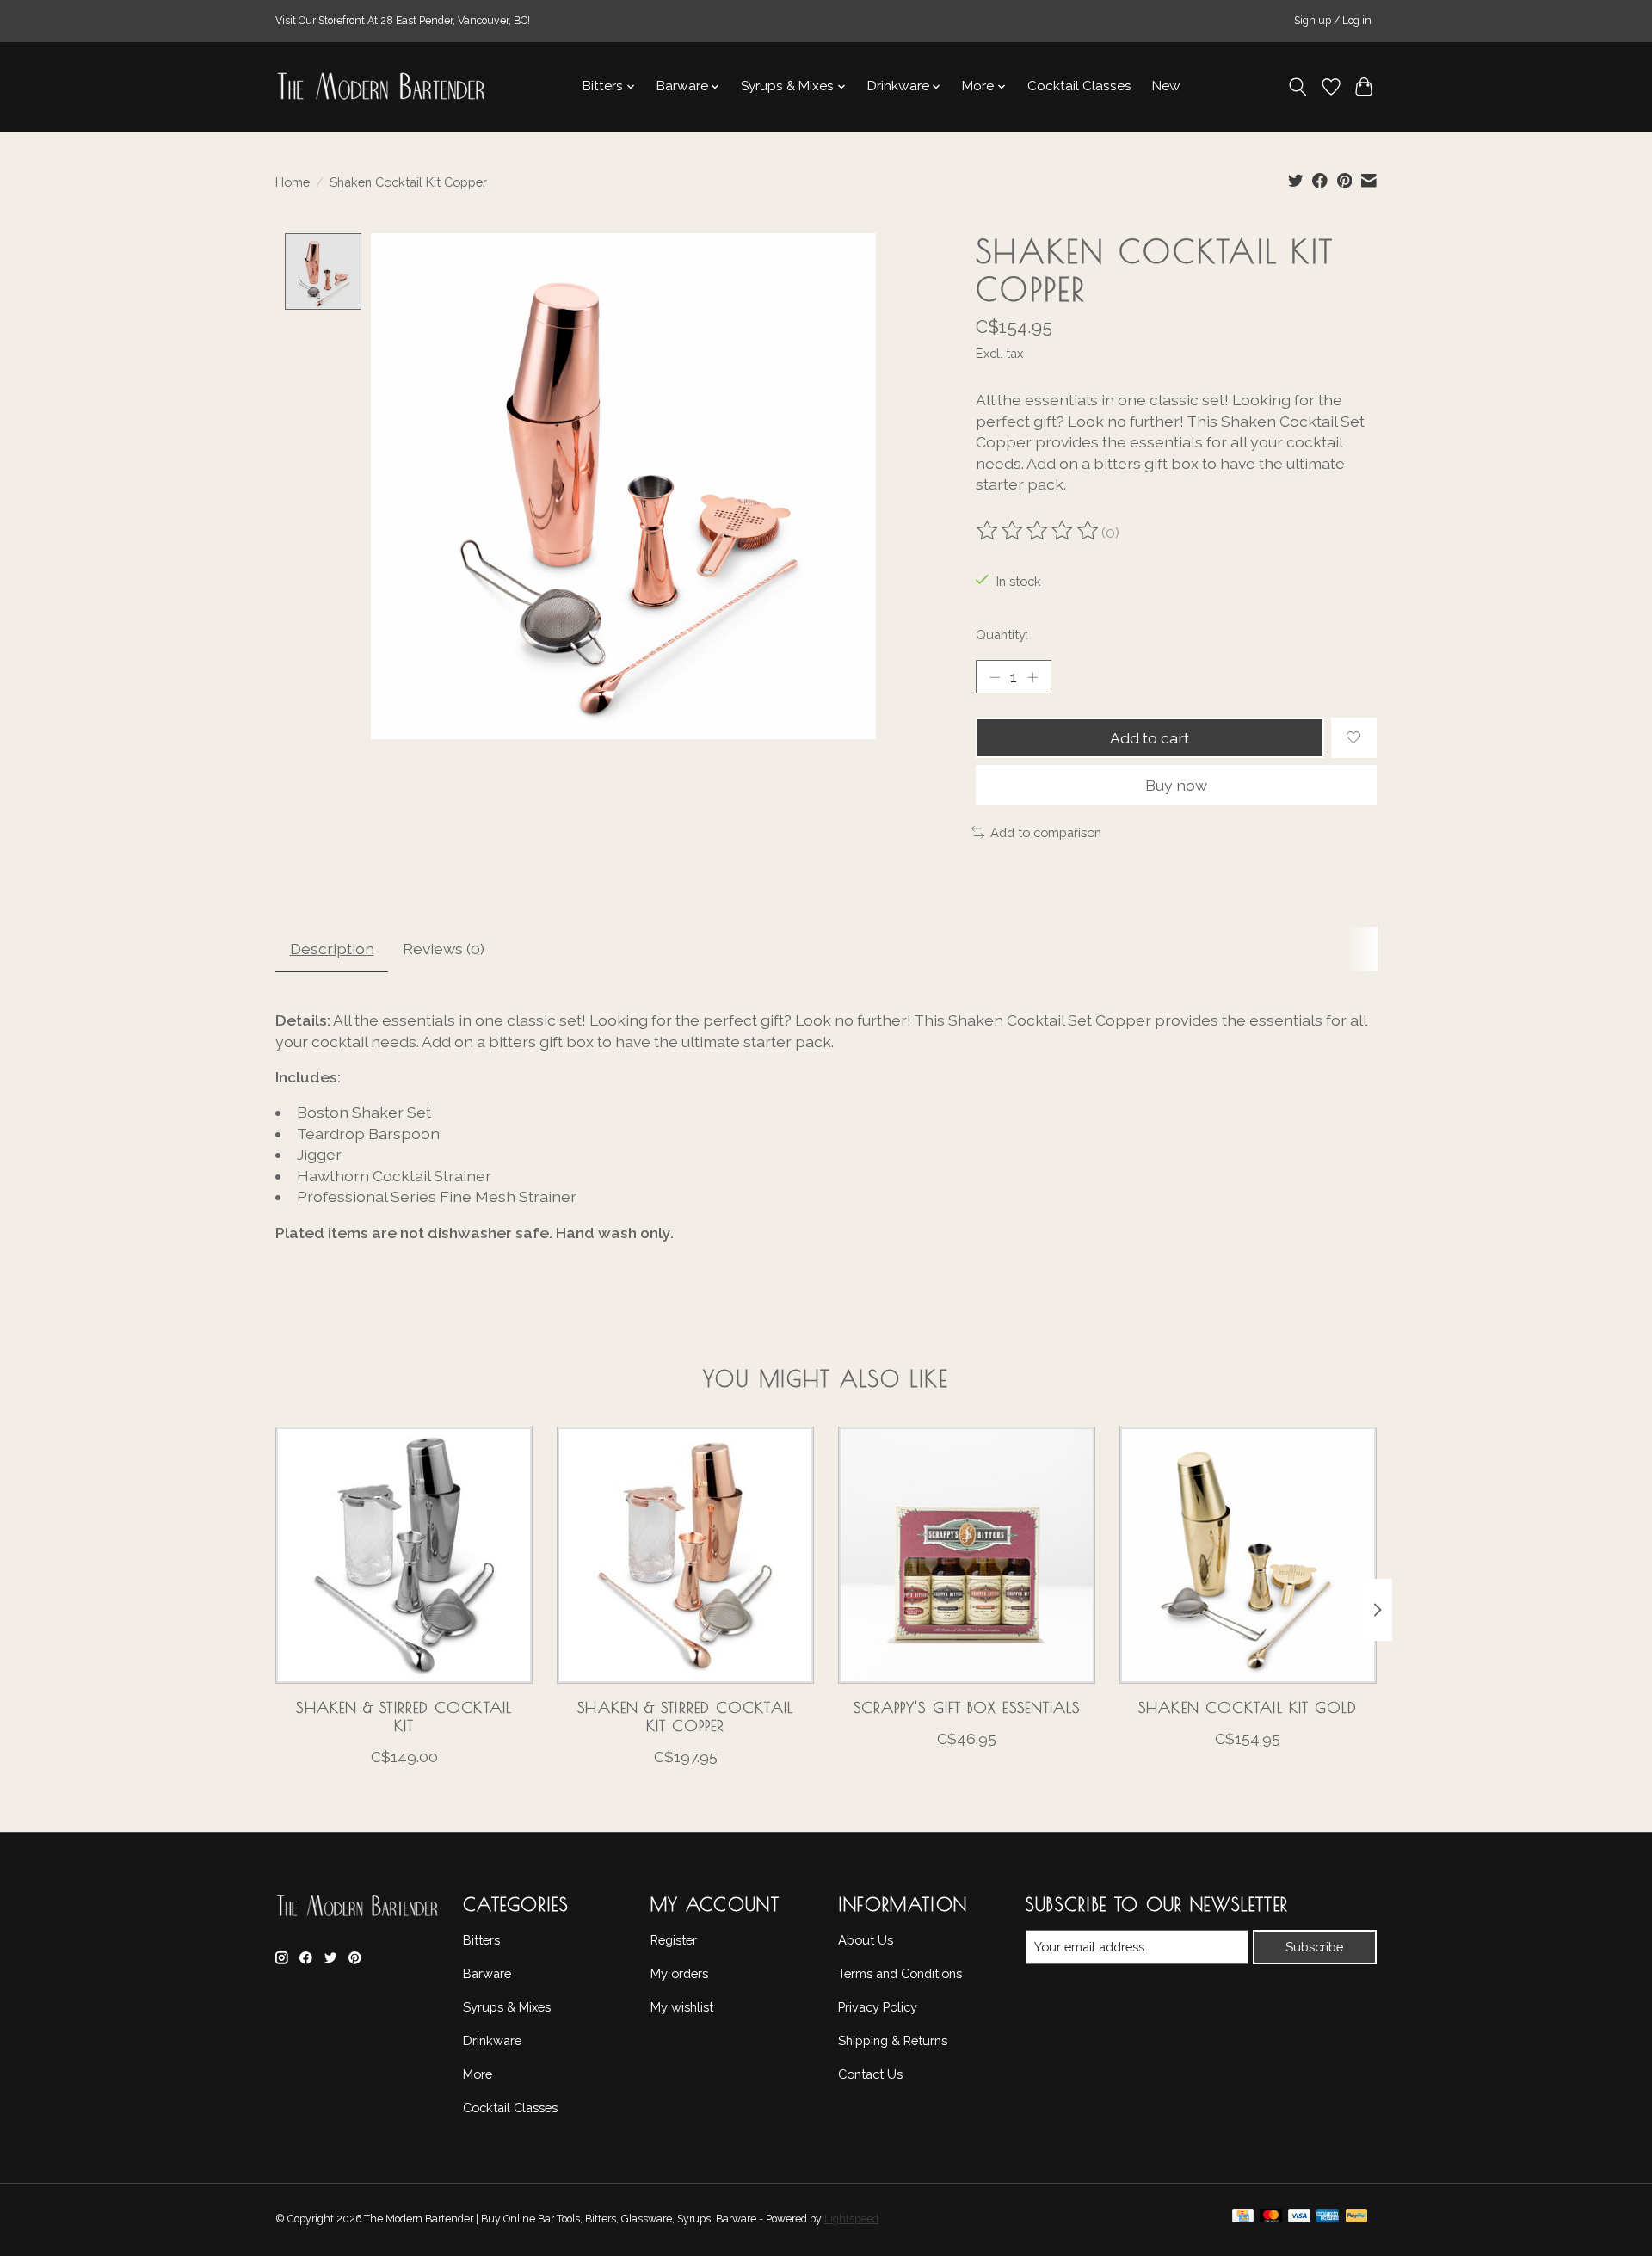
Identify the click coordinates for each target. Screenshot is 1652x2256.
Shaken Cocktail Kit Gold (1248, 1707)
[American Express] (1328, 2220)
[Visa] (1299, 2220)
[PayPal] (1357, 2220)
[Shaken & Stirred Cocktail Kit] (404, 1555)
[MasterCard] (1271, 2220)
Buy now (1176, 785)
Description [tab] (332, 949)
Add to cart (1150, 738)
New (1166, 86)
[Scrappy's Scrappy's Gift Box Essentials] (967, 1555)
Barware (487, 1973)
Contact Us (870, 2074)
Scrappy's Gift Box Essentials (967, 1707)
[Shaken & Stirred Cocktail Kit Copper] (685, 1555)
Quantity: (1002, 635)
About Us (866, 1940)
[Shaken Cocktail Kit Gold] (1248, 1555)
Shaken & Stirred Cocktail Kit (404, 1717)
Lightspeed (851, 2219)
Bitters (481, 1940)
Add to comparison (1046, 832)
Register (674, 1940)
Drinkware (492, 2040)
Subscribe (1314, 1947)
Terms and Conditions (900, 1973)
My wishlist (682, 2007)
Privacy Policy (878, 2007)
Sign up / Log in (1333, 21)
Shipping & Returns (893, 2040)
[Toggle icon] (1298, 87)
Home (293, 182)
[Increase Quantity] (1032, 676)
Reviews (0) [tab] (444, 949)
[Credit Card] (1243, 2220)
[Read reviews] (1039, 533)
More (478, 2074)
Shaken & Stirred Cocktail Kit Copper (685, 1717)
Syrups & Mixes (507, 2007)
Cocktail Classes (1079, 86)
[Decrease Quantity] (995, 676)
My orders (679, 1973)
